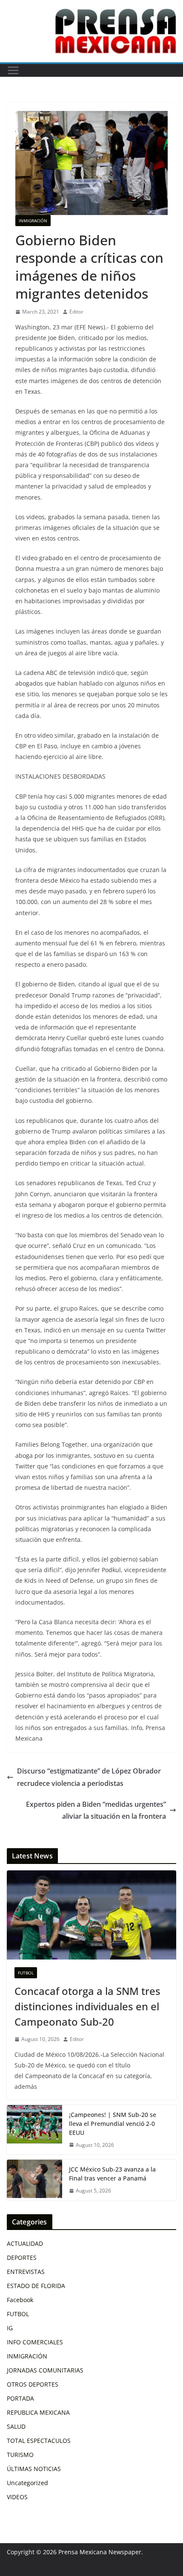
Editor (76, 312)
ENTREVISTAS (26, 2272)
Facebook (20, 2300)
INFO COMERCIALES (35, 2342)
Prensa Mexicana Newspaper (100, 2552)
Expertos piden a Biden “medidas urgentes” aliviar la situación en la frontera (96, 1810)
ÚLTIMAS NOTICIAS (34, 2469)
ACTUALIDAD (25, 2243)
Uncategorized (27, 2483)
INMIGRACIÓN (33, 221)
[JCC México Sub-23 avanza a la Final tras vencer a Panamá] (34, 2180)
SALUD (16, 2426)
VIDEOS (17, 2497)
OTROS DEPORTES (33, 2384)
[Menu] (13, 70)
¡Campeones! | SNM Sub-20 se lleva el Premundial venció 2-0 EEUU (113, 2124)
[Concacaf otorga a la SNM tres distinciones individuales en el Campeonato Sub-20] (91, 1915)
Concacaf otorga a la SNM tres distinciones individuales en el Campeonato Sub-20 (87, 2006)
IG (10, 2328)
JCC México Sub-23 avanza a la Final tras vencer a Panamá (112, 2174)
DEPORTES (22, 2258)
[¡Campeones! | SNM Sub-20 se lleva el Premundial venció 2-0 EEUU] (34, 2130)
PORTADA (20, 2398)
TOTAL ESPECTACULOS (39, 2441)
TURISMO (20, 2455)
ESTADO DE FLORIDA (36, 2286)
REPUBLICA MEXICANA (38, 2412)
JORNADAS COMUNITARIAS (45, 2370)
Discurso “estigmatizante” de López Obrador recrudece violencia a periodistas (89, 1777)
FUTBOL (26, 1973)
